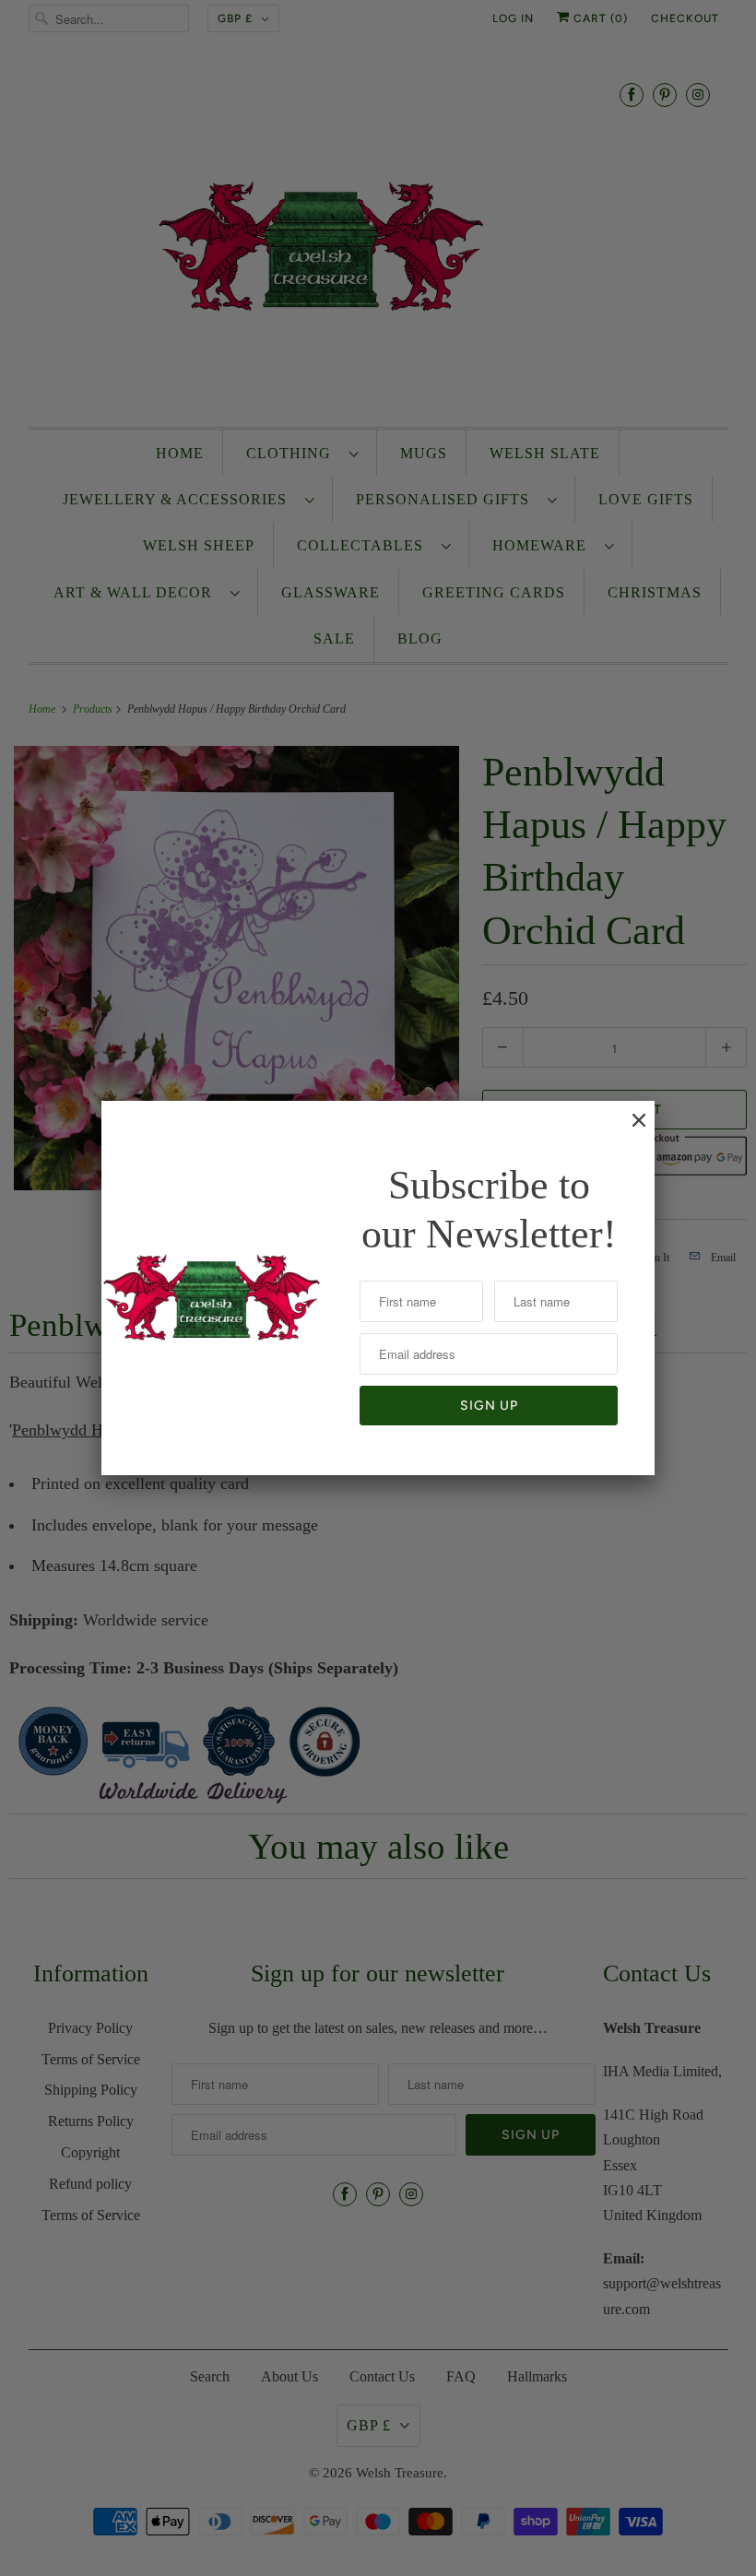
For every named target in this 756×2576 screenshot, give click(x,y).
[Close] (630, 1129)
